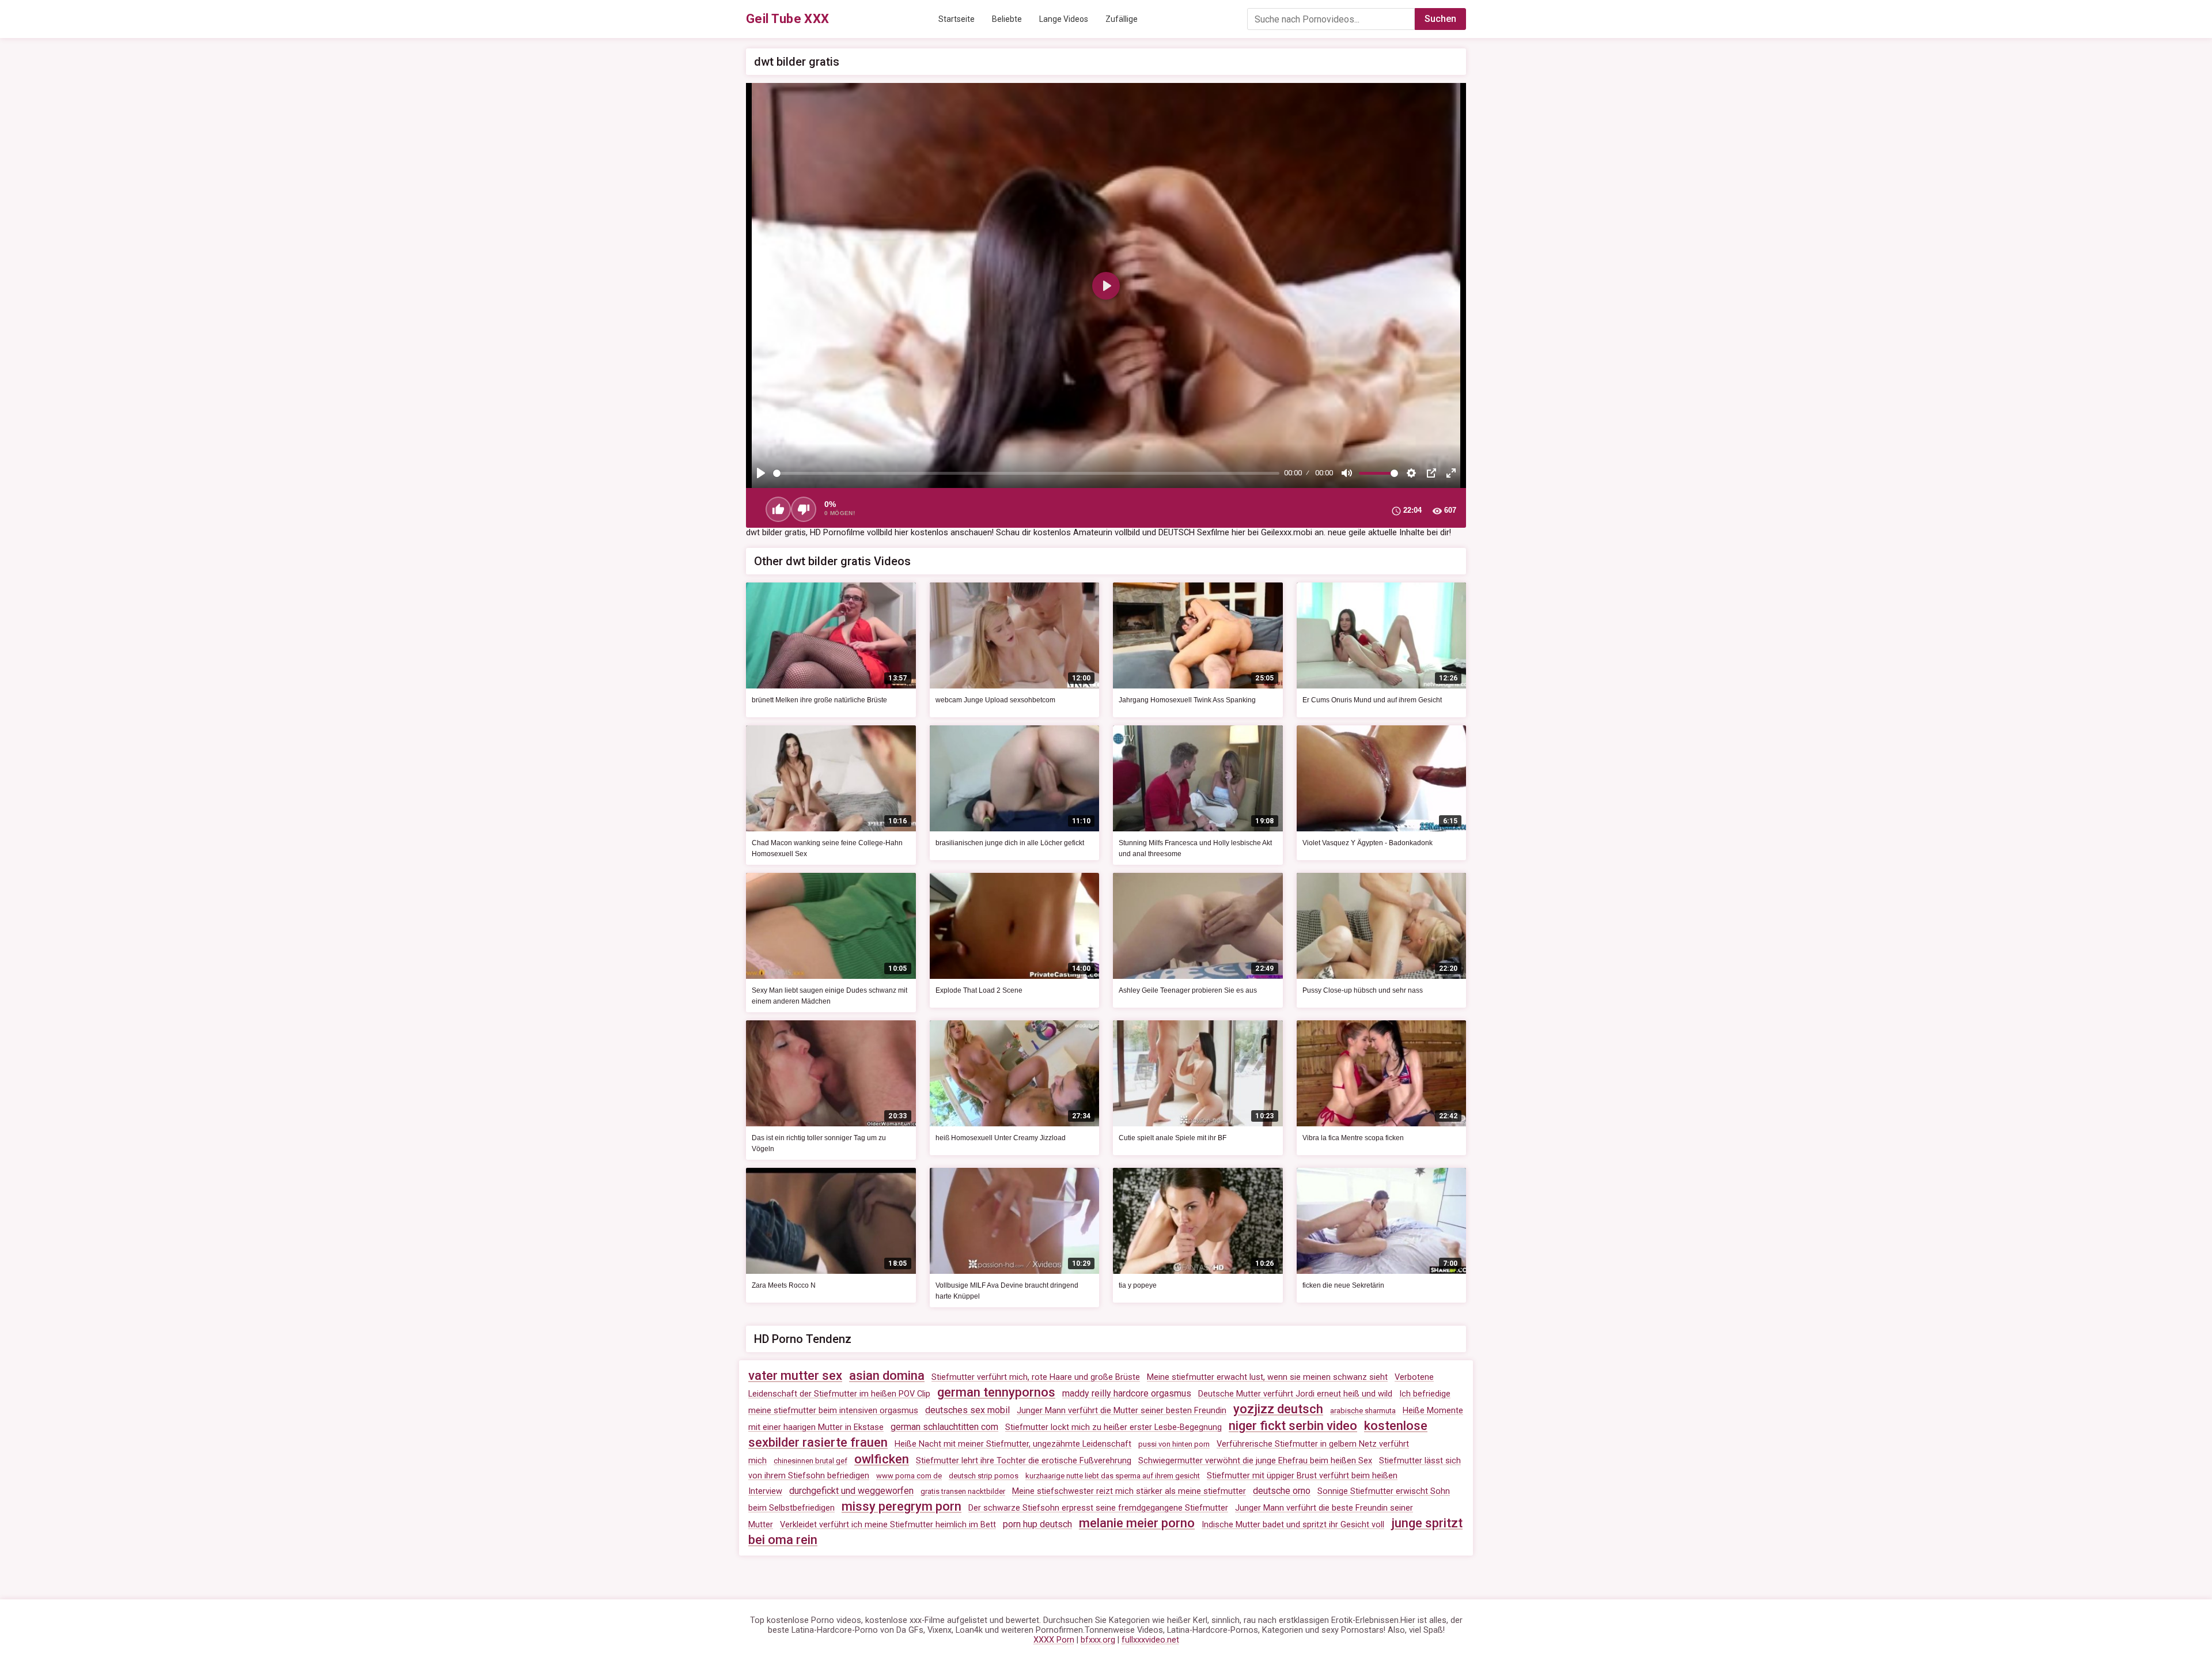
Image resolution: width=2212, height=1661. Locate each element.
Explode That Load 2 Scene (979, 990)
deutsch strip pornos (984, 1476)
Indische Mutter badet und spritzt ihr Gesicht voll (1293, 1525)
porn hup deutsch (1037, 1524)
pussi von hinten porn (1174, 1444)
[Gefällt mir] (778, 509)
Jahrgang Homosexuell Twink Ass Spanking (1187, 700)
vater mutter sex (795, 1376)
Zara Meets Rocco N (784, 1285)
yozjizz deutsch (1278, 1409)
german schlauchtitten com (944, 1427)
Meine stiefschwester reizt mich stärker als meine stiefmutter (1129, 1491)
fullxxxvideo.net (1150, 1640)
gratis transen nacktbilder (963, 1491)
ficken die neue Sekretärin (1343, 1285)
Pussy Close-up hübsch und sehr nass (1363, 990)
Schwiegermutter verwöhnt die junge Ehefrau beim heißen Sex (1255, 1461)
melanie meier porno (1137, 1523)
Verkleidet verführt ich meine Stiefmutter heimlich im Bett (888, 1525)
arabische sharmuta (1363, 1411)
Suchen (1440, 19)
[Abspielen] (761, 473)
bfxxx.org (1098, 1640)
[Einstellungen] (1411, 473)
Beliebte (1007, 19)
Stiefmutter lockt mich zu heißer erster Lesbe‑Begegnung (1113, 1427)
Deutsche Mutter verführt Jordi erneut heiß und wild (1295, 1394)
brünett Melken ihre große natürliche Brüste (819, 700)
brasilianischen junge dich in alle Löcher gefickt (1010, 843)
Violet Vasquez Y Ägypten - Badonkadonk (1368, 843)
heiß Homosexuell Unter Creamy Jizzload (1001, 1138)
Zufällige (1122, 19)
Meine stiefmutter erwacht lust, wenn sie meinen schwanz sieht (1267, 1377)
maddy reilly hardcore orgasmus (1127, 1393)
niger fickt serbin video (1293, 1426)
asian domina (887, 1376)
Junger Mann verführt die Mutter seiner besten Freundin (1122, 1411)
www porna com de (909, 1476)
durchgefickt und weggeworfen (851, 1491)
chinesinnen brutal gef (810, 1461)
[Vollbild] (1451, 473)
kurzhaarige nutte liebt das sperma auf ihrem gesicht (1113, 1476)
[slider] (1026, 473)
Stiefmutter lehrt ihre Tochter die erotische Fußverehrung (1024, 1461)
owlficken (882, 1459)
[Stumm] (1347, 473)
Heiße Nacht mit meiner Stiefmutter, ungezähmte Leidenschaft (1013, 1444)
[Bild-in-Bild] (1431, 473)
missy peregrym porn (902, 1506)
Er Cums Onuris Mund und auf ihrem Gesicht (1372, 700)
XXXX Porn (1054, 1640)
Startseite (957, 19)
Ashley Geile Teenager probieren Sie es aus (1188, 990)
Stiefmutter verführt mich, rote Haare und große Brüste (1036, 1377)
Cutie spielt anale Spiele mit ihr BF (1173, 1138)
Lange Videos (1064, 19)
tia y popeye (1138, 1285)
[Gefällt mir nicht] (804, 509)
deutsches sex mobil (967, 1410)
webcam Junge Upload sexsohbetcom (995, 700)
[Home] (788, 19)
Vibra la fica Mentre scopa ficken (1353, 1138)
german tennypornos (996, 1392)
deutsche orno (1282, 1491)
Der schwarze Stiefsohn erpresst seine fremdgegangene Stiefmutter (1098, 1508)
